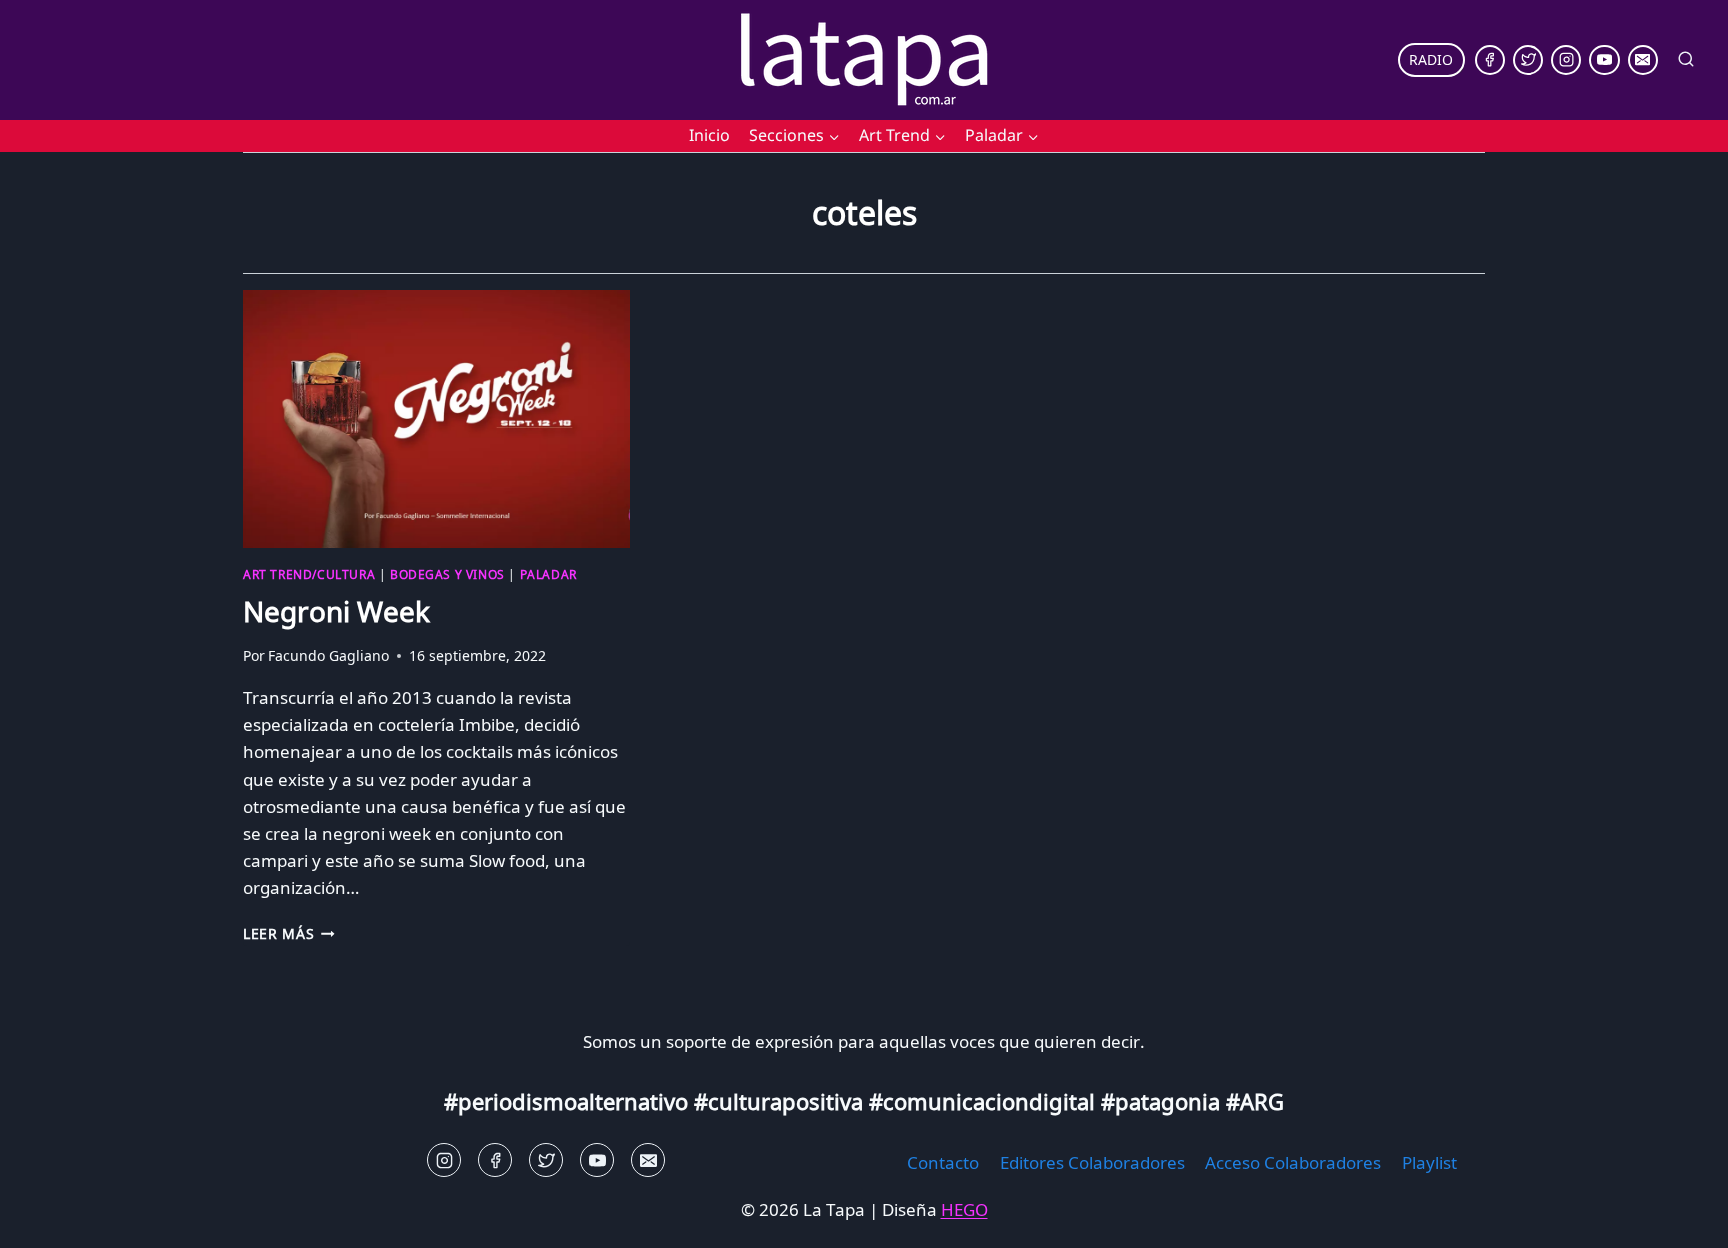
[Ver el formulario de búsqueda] (1686, 60)
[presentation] (436, 419)
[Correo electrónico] (1643, 60)
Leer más (289, 933)
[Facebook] (1490, 60)
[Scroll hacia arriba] (50, 1217)
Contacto (943, 1162)
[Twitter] (1528, 60)
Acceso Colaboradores (1293, 1162)
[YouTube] (1604, 60)
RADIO (1431, 59)
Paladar (548, 574)
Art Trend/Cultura (309, 574)
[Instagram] (1566, 60)
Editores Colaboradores (1092, 1162)
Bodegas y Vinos (447, 574)
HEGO (964, 1209)
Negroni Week (336, 611)
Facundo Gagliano (328, 655)
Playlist (1429, 1162)
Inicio (709, 135)
